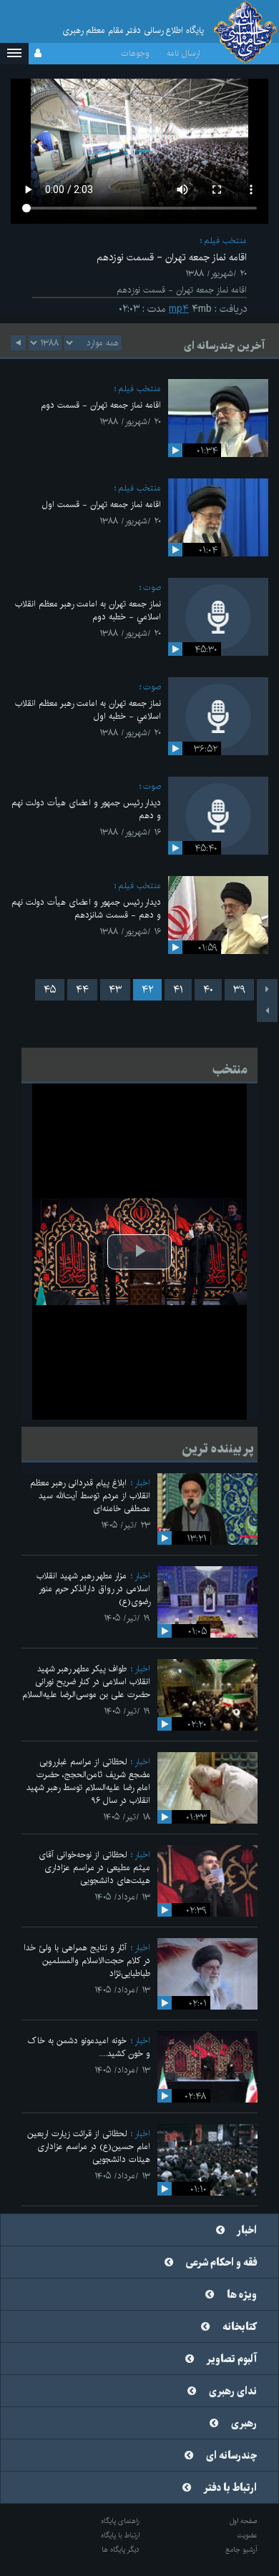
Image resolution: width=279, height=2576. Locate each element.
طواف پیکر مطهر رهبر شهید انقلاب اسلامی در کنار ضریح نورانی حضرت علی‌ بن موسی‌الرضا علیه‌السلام (86, 1682)
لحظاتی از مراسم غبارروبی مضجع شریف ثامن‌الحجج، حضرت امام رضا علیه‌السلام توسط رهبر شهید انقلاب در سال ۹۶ (88, 1781)
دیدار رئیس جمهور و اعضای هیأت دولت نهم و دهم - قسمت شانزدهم (86, 909)
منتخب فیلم (225, 241)
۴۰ (208, 990)
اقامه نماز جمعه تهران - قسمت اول (102, 505)
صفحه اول (244, 2521)
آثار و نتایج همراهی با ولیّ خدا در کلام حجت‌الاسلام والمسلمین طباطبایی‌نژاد (87, 1961)
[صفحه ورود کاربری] (38, 54)
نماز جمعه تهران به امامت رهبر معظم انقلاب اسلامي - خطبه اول (88, 710)
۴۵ (50, 990)
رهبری (244, 2424)
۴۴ (82, 990)
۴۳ (115, 990)
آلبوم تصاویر (232, 2359)
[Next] (267, 1011)
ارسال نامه (183, 53)
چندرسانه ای (231, 2456)
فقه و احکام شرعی (221, 2263)
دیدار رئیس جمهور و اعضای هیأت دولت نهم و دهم (86, 809)
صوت (152, 588)
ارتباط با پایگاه (120, 2535)
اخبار (142, 1483)
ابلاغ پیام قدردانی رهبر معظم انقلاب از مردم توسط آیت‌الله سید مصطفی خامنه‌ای (90, 1496)
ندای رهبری (233, 2391)
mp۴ (179, 309)
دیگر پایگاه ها (121, 2550)
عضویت (247, 2535)
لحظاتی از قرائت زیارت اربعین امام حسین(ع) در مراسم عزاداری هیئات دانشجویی (89, 2147)
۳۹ (239, 990)
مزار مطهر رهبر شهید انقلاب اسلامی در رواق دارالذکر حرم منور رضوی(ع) (93, 1589)
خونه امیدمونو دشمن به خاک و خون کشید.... (89, 2047)
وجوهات (135, 53)
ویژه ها (242, 2295)
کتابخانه (240, 2327)
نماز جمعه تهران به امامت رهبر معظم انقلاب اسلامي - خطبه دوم (88, 610)
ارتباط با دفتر (230, 2488)
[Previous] (267, 990)
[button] (14, 54)
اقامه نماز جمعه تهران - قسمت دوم (101, 405)
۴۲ (147, 990)
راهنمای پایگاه (120, 2521)
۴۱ (178, 990)
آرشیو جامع (241, 2550)
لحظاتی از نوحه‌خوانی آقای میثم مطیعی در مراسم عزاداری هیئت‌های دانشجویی (94, 1868)
